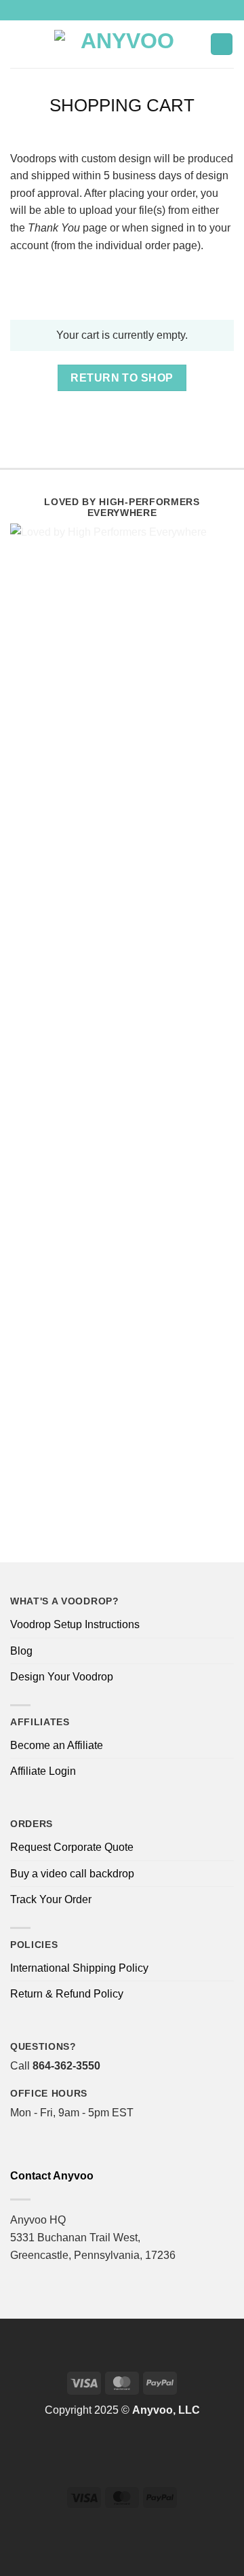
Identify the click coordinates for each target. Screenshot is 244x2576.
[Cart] (222, 44)
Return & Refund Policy (67, 1994)
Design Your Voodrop (62, 1677)
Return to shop (122, 378)
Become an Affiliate (57, 1745)
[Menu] (18, 44)
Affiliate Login (43, 1771)
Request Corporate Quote (72, 1847)
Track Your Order (51, 1899)
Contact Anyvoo (52, 2176)
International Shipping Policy (79, 1968)
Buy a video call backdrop (72, 1874)
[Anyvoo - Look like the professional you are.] (122, 44)
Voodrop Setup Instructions (75, 1624)
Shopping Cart (122, 105)
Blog (21, 1651)
